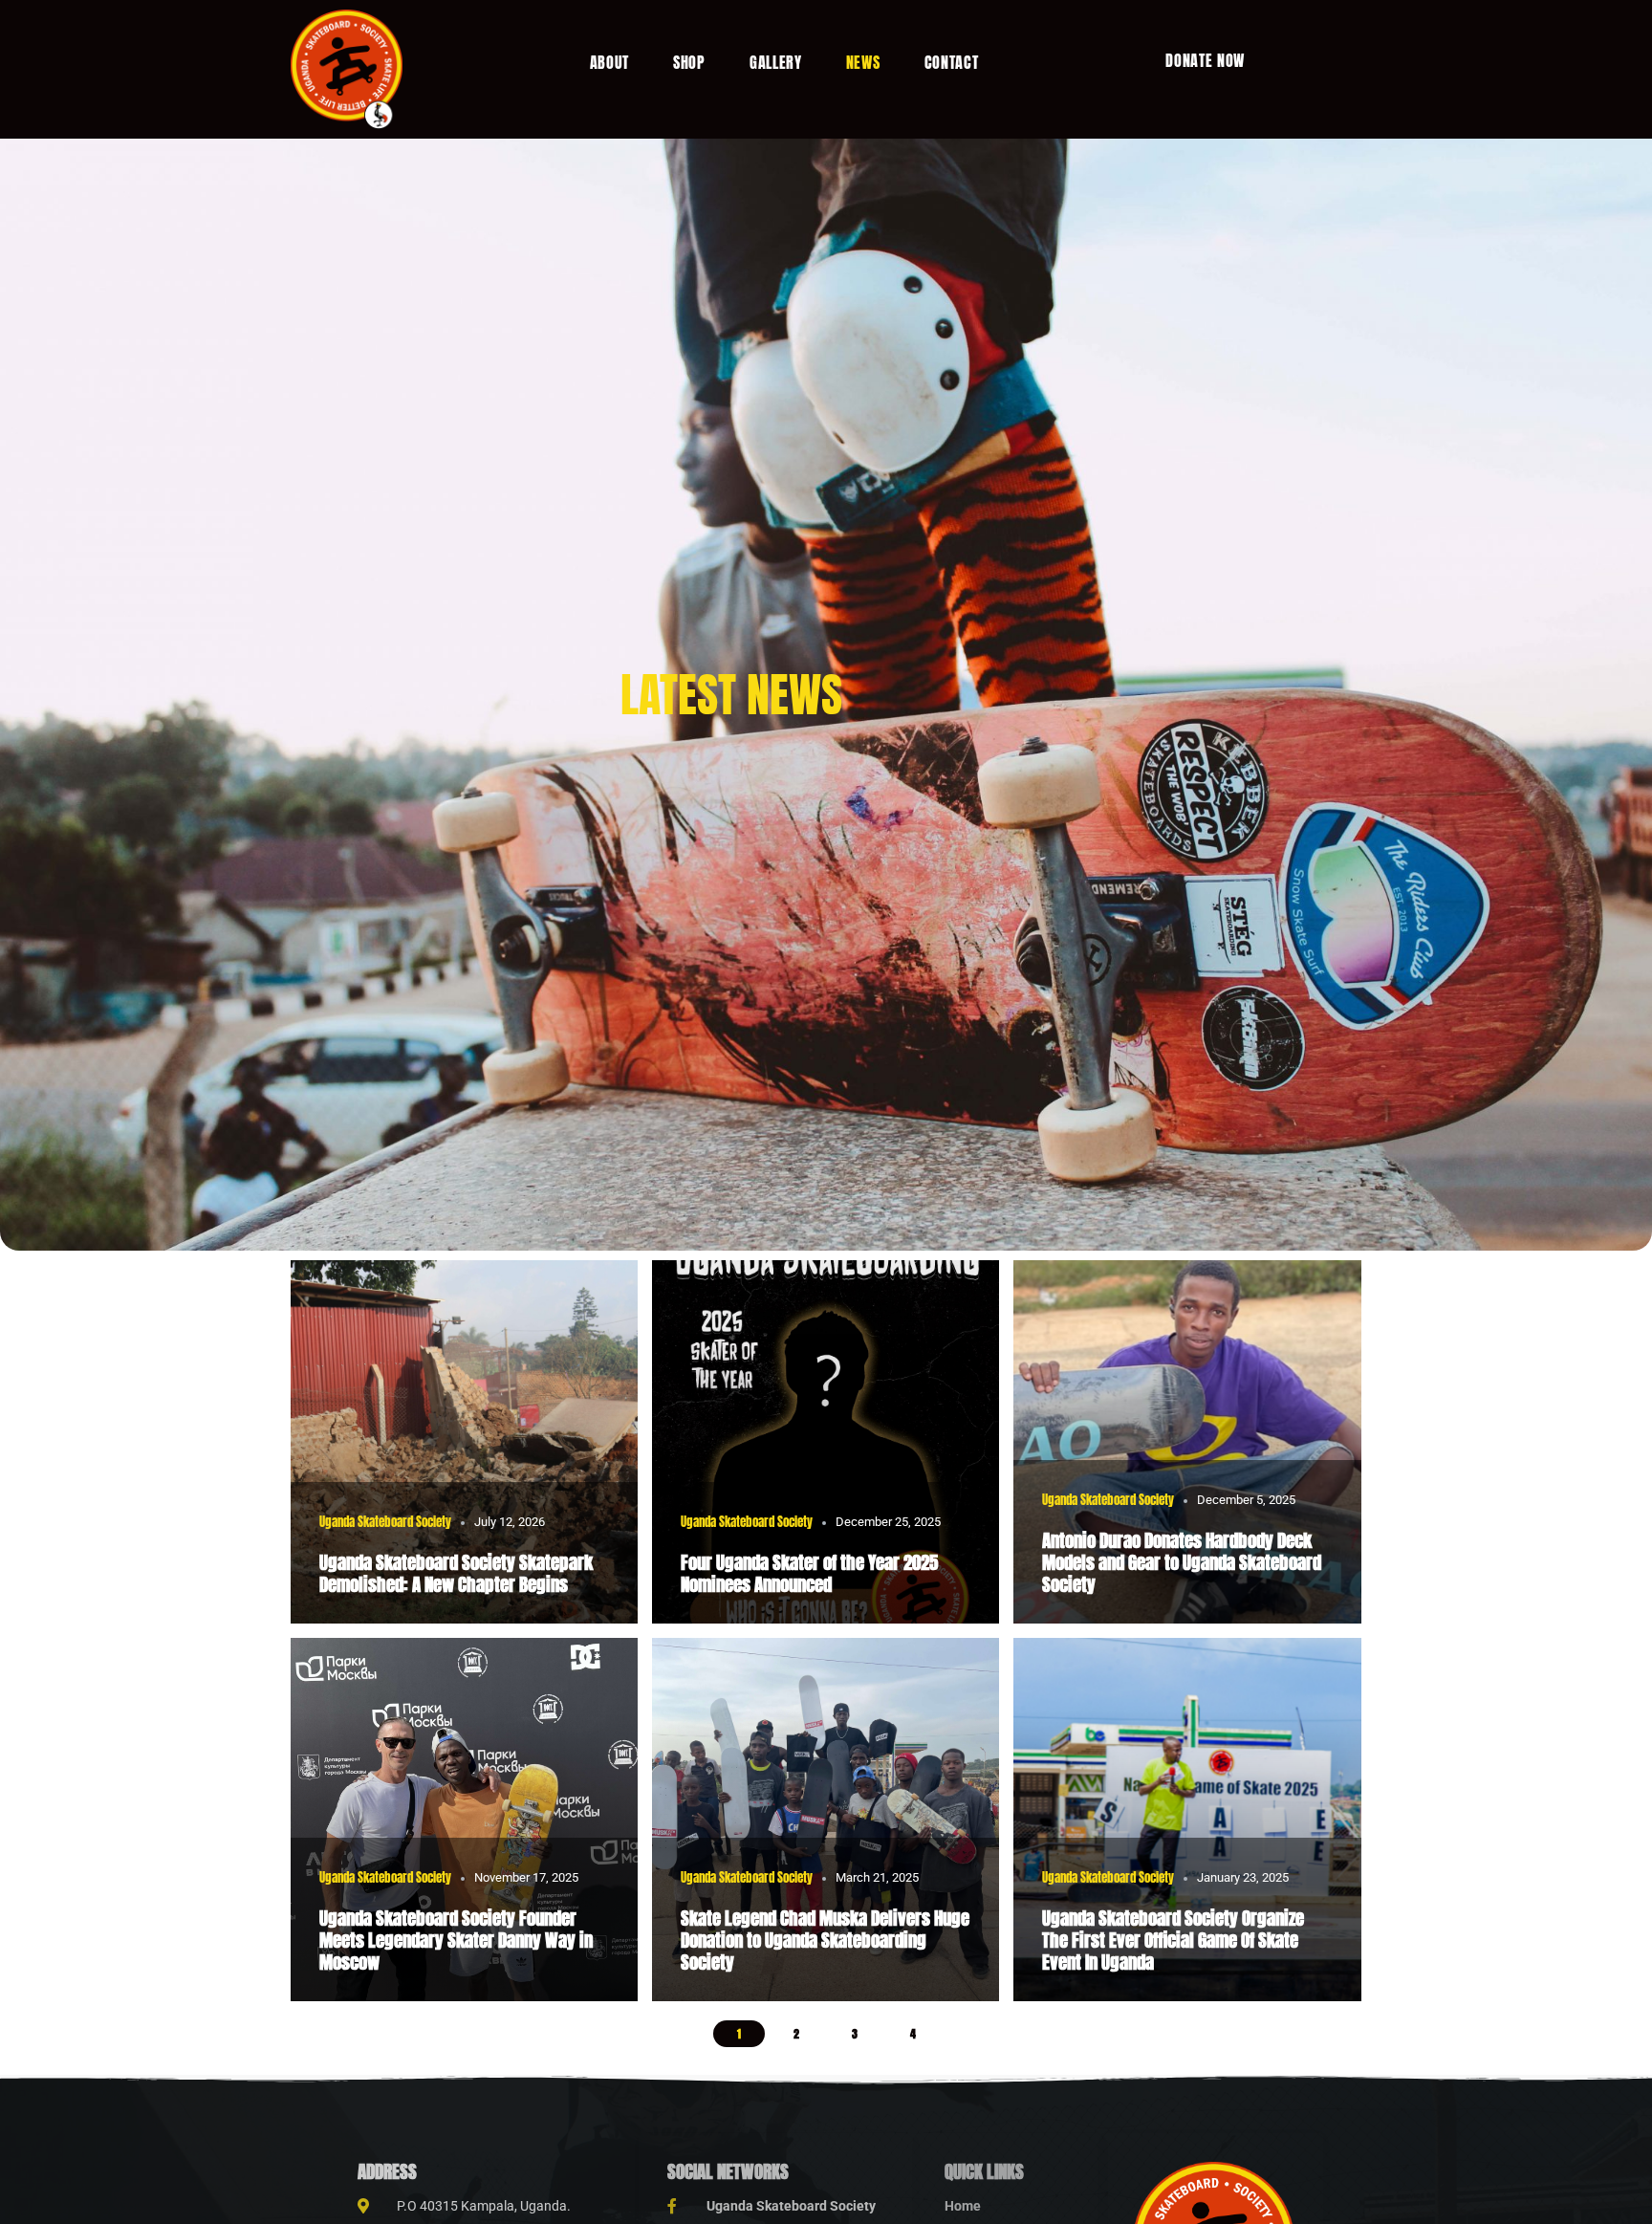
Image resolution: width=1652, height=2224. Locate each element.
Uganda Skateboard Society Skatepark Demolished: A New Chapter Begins (456, 1573)
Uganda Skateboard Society (385, 1522)
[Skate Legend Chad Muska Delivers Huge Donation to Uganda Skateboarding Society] (826, 1820)
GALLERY (776, 62)
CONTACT (952, 62)
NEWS (863, 62)
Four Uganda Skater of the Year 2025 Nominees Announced (809, 1573)
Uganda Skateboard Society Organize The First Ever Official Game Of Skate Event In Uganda (1173, 1940)
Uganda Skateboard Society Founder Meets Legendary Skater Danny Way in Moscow (456, 1940)
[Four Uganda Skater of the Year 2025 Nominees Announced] (826, 1442)
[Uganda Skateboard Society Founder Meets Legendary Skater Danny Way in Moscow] (465, 1820)
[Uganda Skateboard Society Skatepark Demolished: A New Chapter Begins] (465, 1442)
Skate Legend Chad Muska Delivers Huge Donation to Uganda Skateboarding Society (825, 1940)
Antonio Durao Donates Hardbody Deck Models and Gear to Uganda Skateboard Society (1182, 1562)
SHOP (689, 62)
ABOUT (610, 62)
